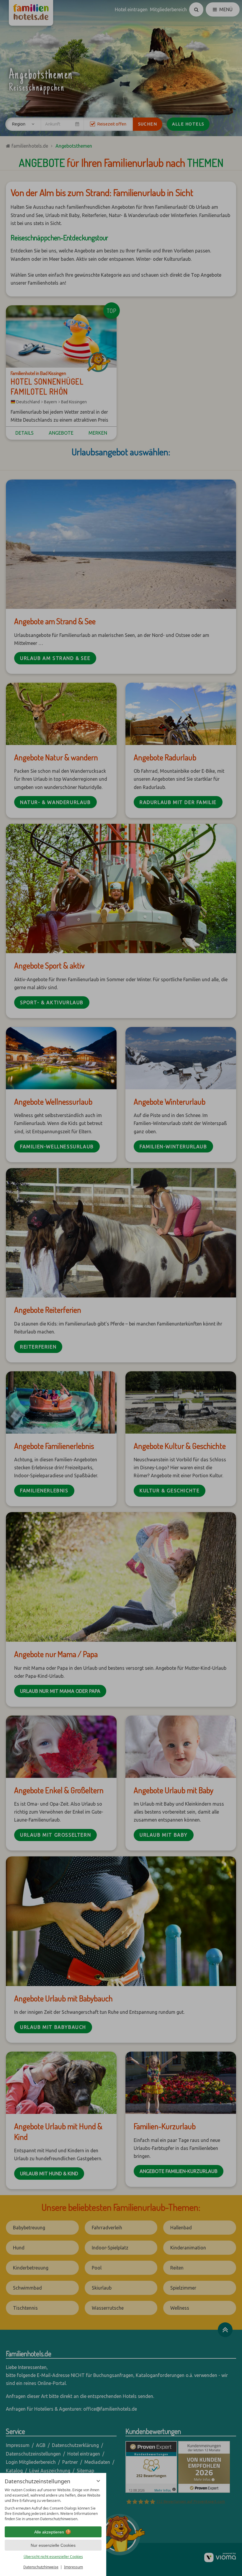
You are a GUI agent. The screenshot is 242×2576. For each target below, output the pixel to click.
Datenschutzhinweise (41, 2567)
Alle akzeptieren (49, 2532)
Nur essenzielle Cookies (53, 2545)
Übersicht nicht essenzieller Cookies (53, 2557)
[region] (53, 2505)
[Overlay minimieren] (98, 2481)
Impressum (73, 2567)
